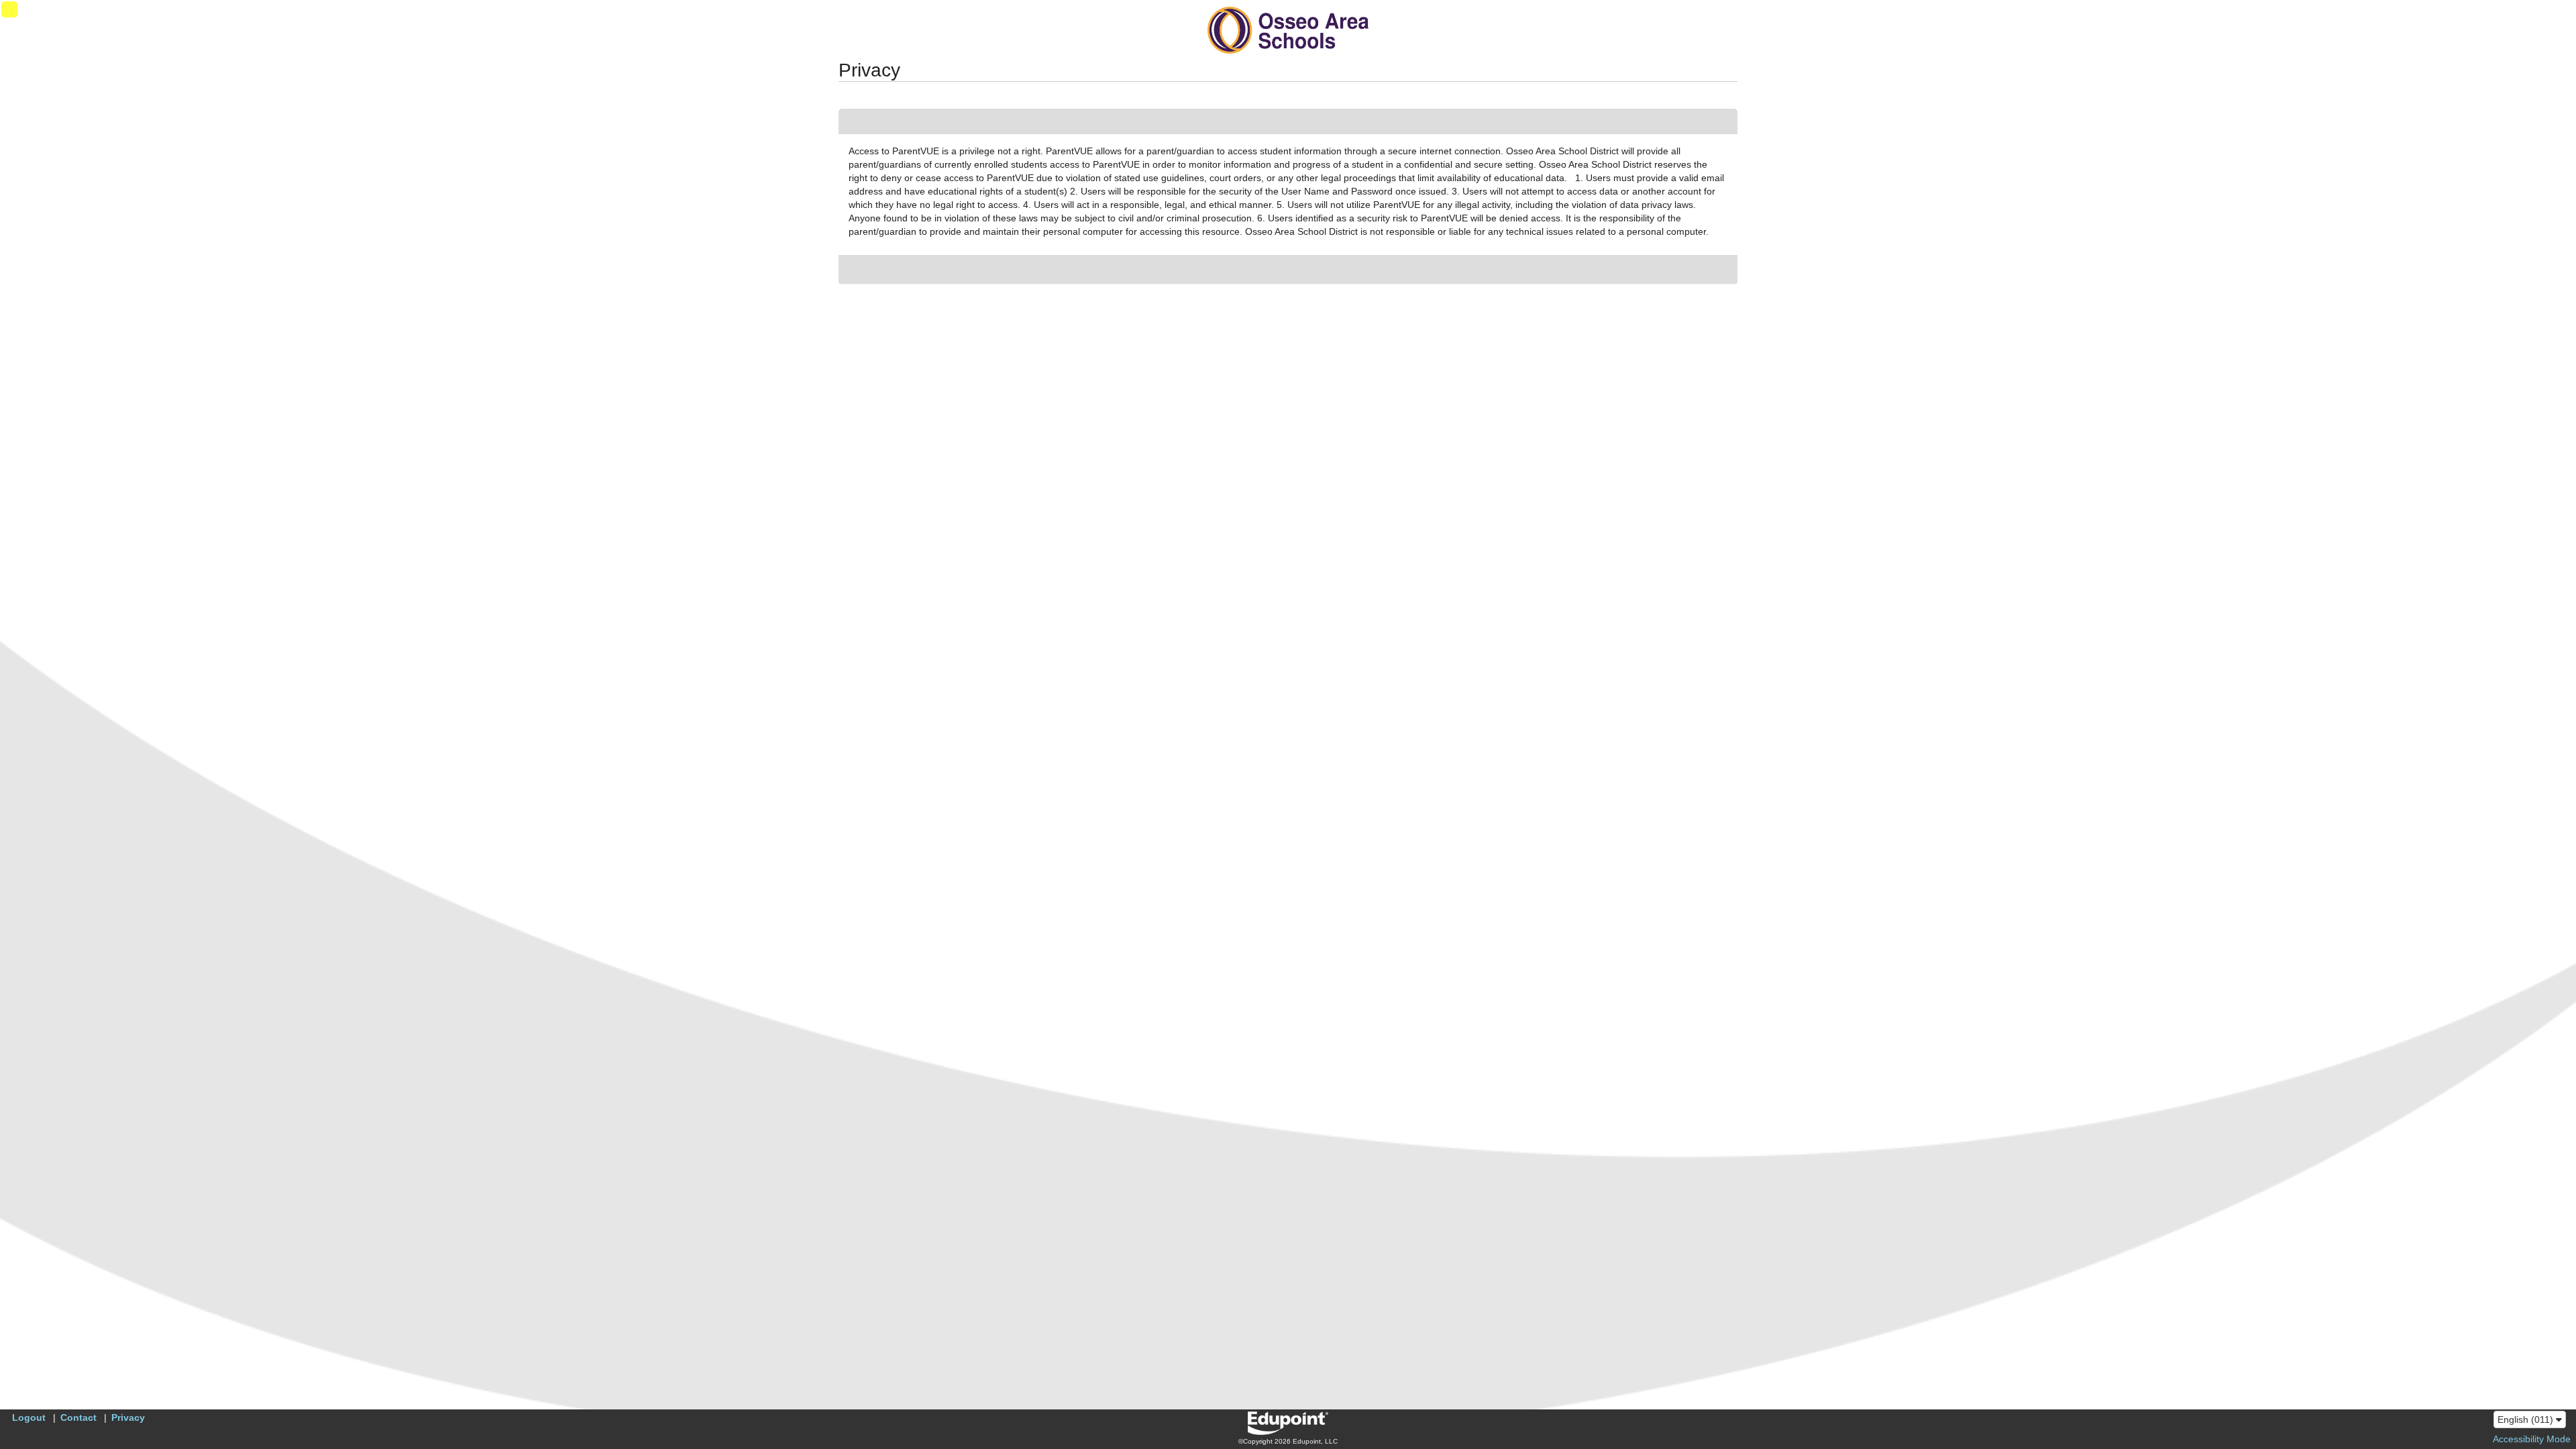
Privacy (128, 1417)
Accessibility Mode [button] (2532, 1439)
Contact (78, 1417)
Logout (29, 1417)
